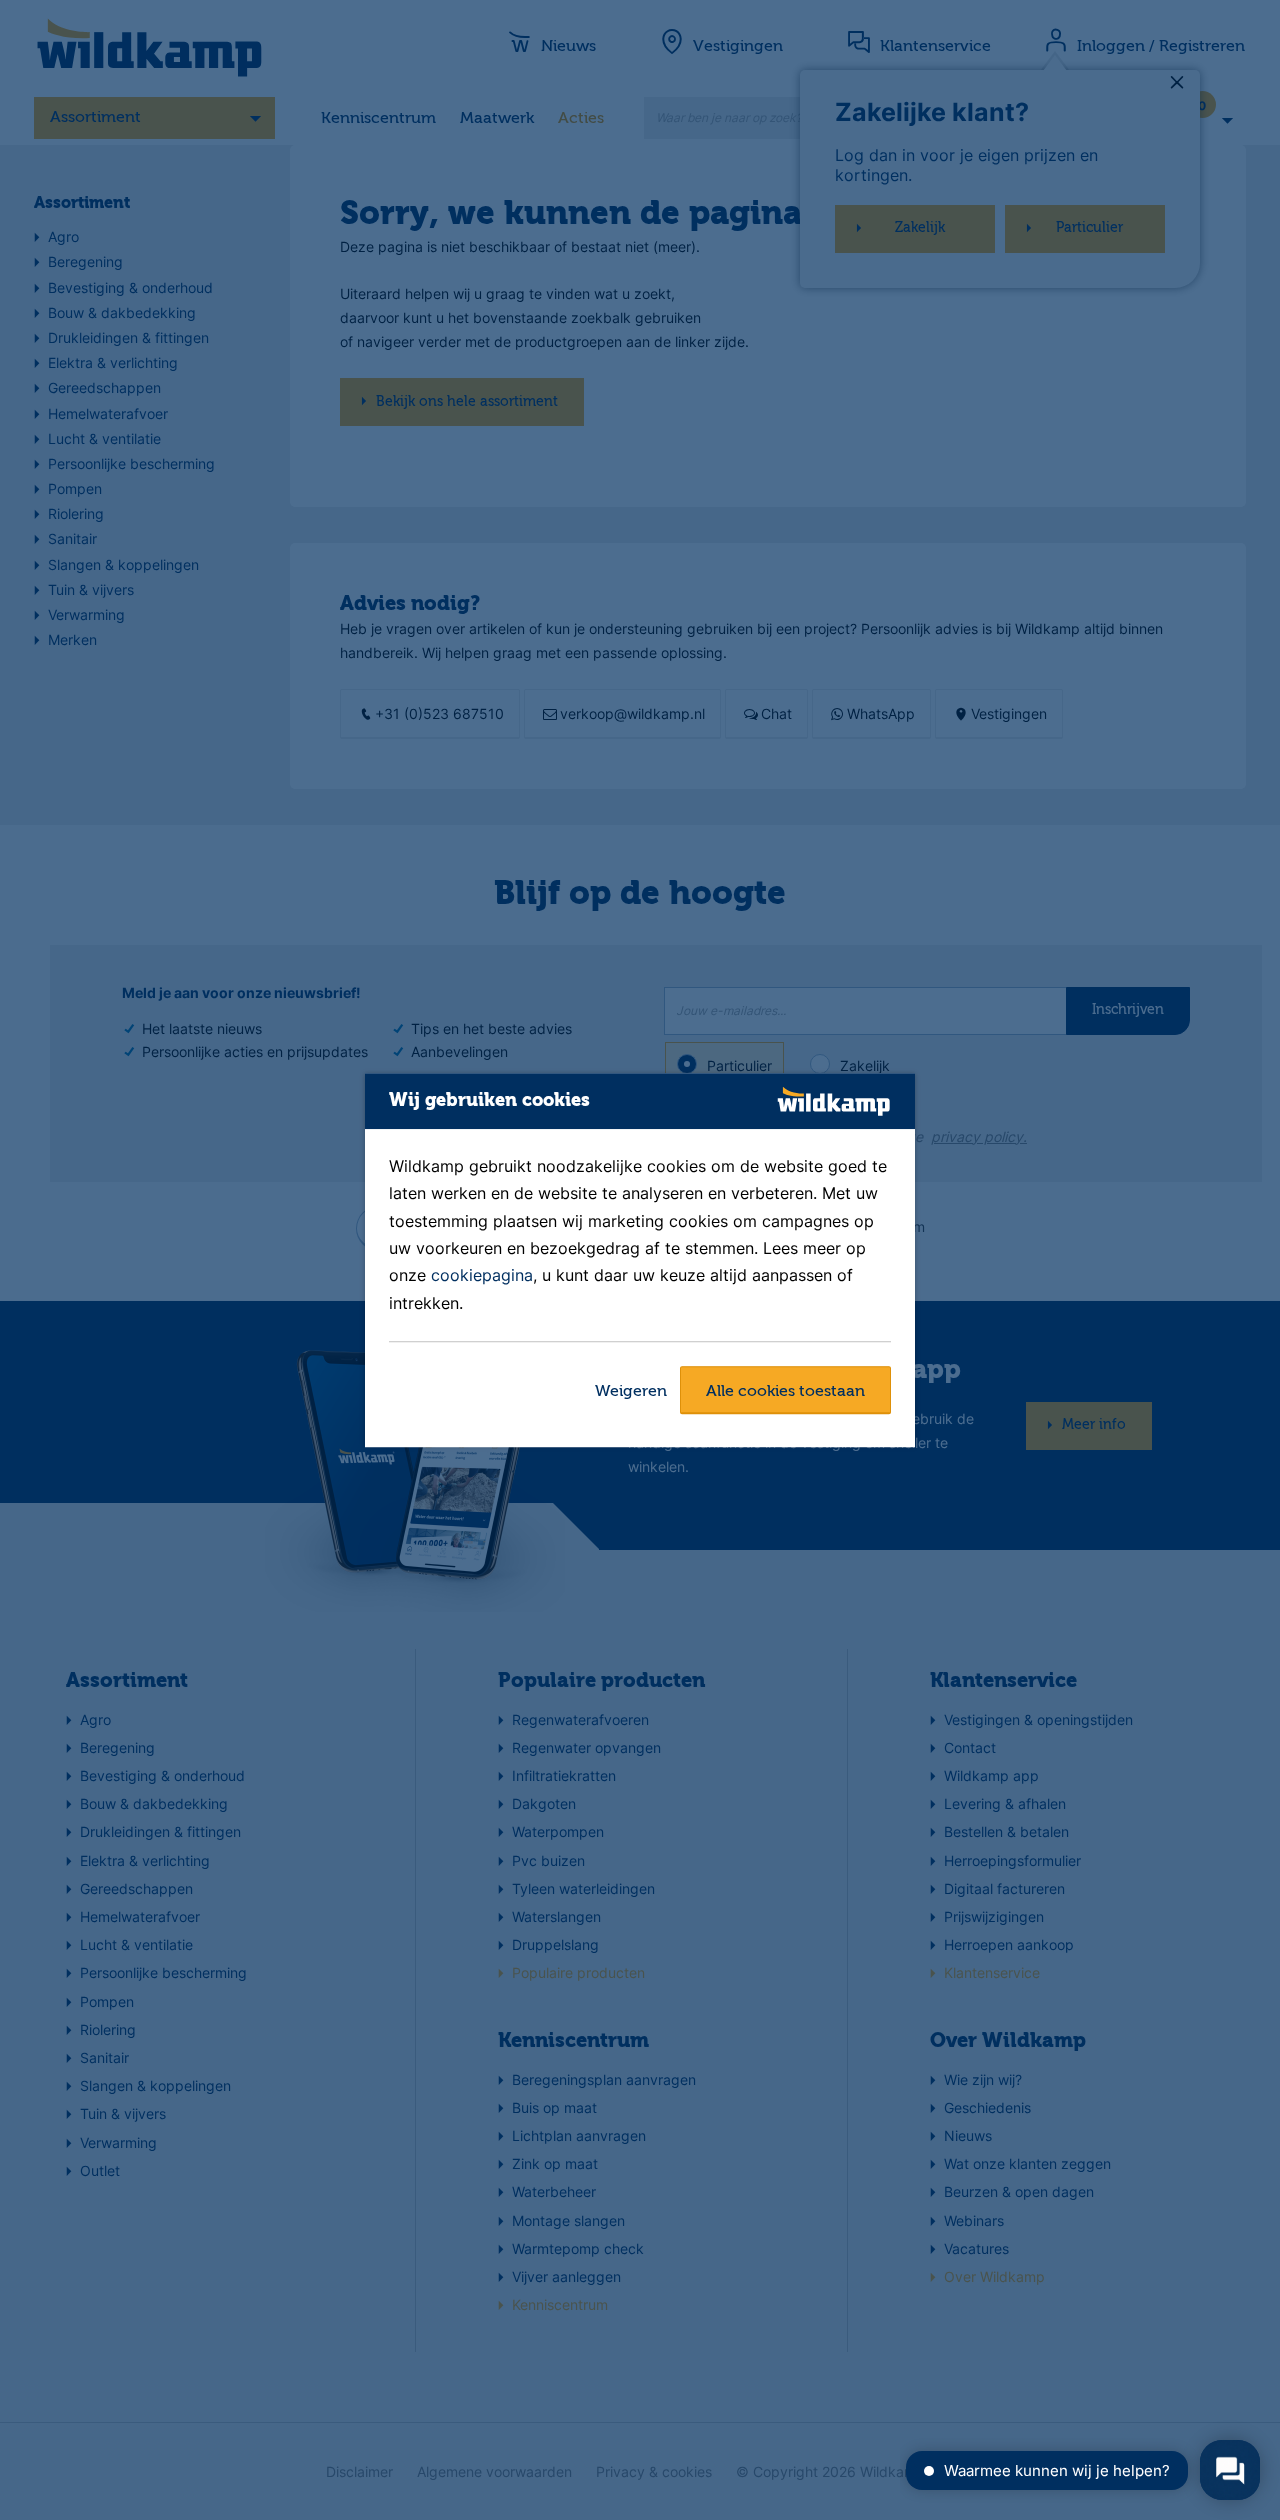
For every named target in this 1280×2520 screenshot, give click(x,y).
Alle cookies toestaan (785, 1392)
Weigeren (631, 1392)
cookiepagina (482, 1276)
